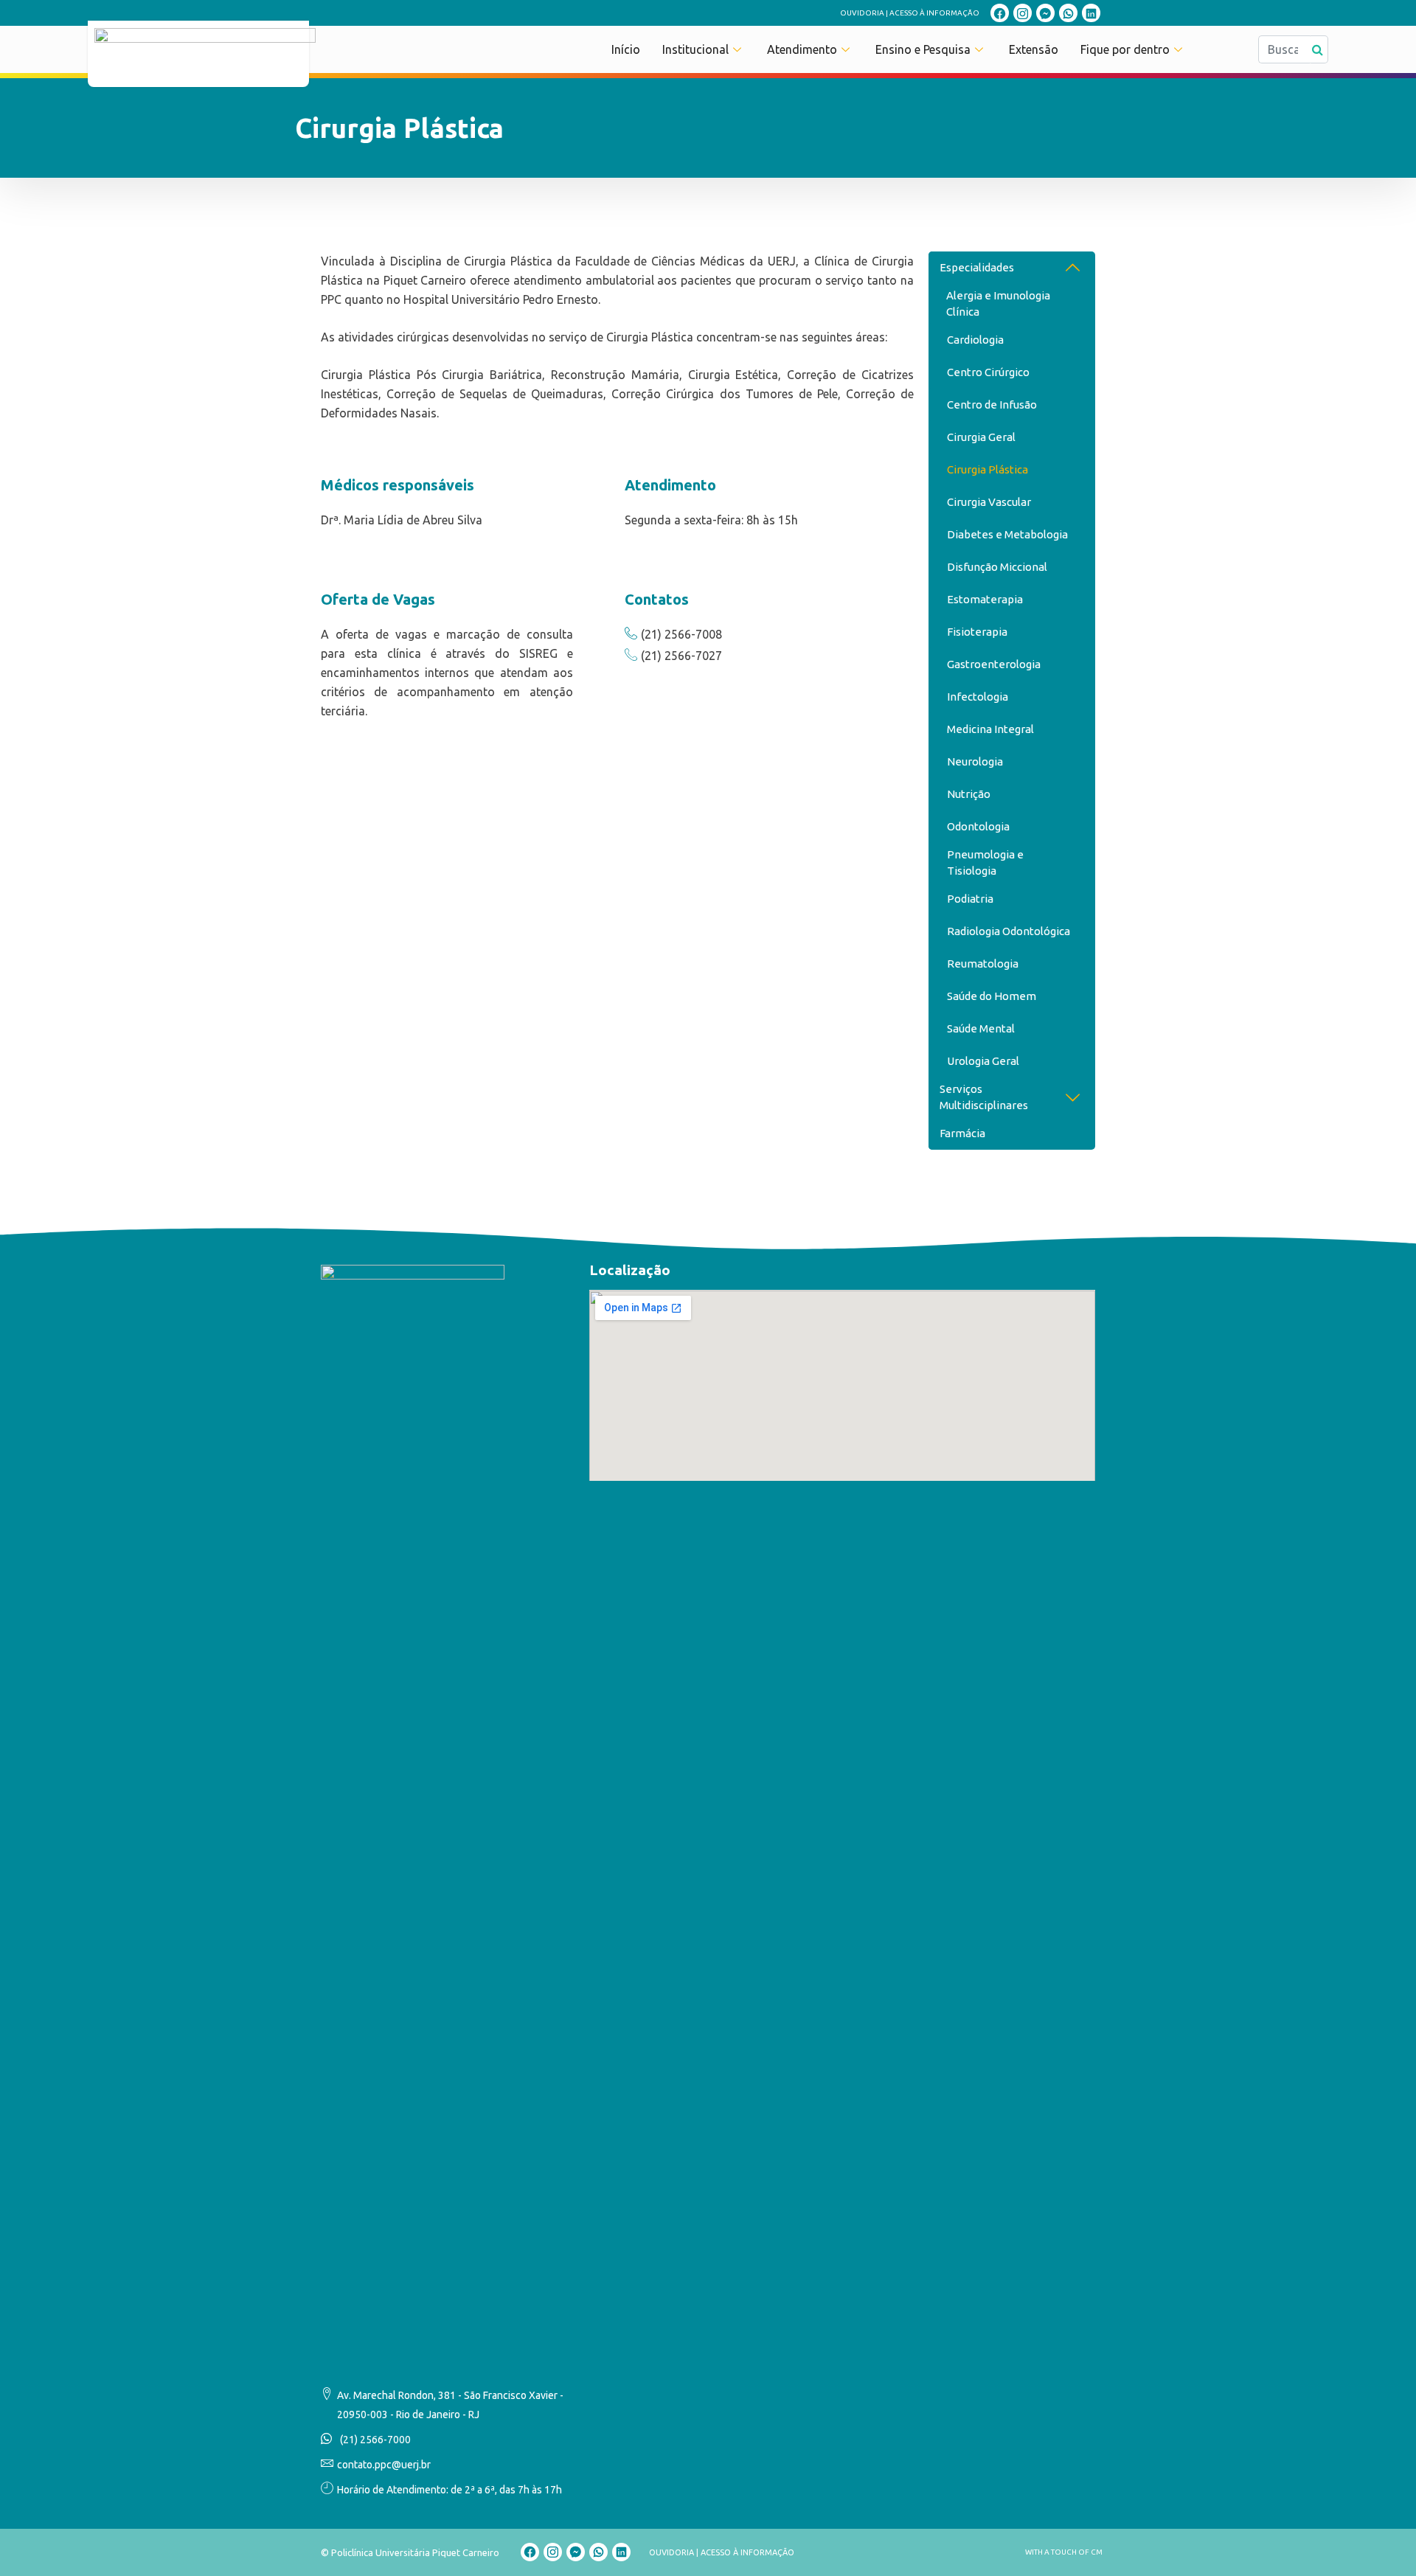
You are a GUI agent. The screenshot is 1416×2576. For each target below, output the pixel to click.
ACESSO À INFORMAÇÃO (934, 13)
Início (626, 49)
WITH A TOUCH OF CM (1064, 2552)
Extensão (1034, 49)
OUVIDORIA (862, 13)
